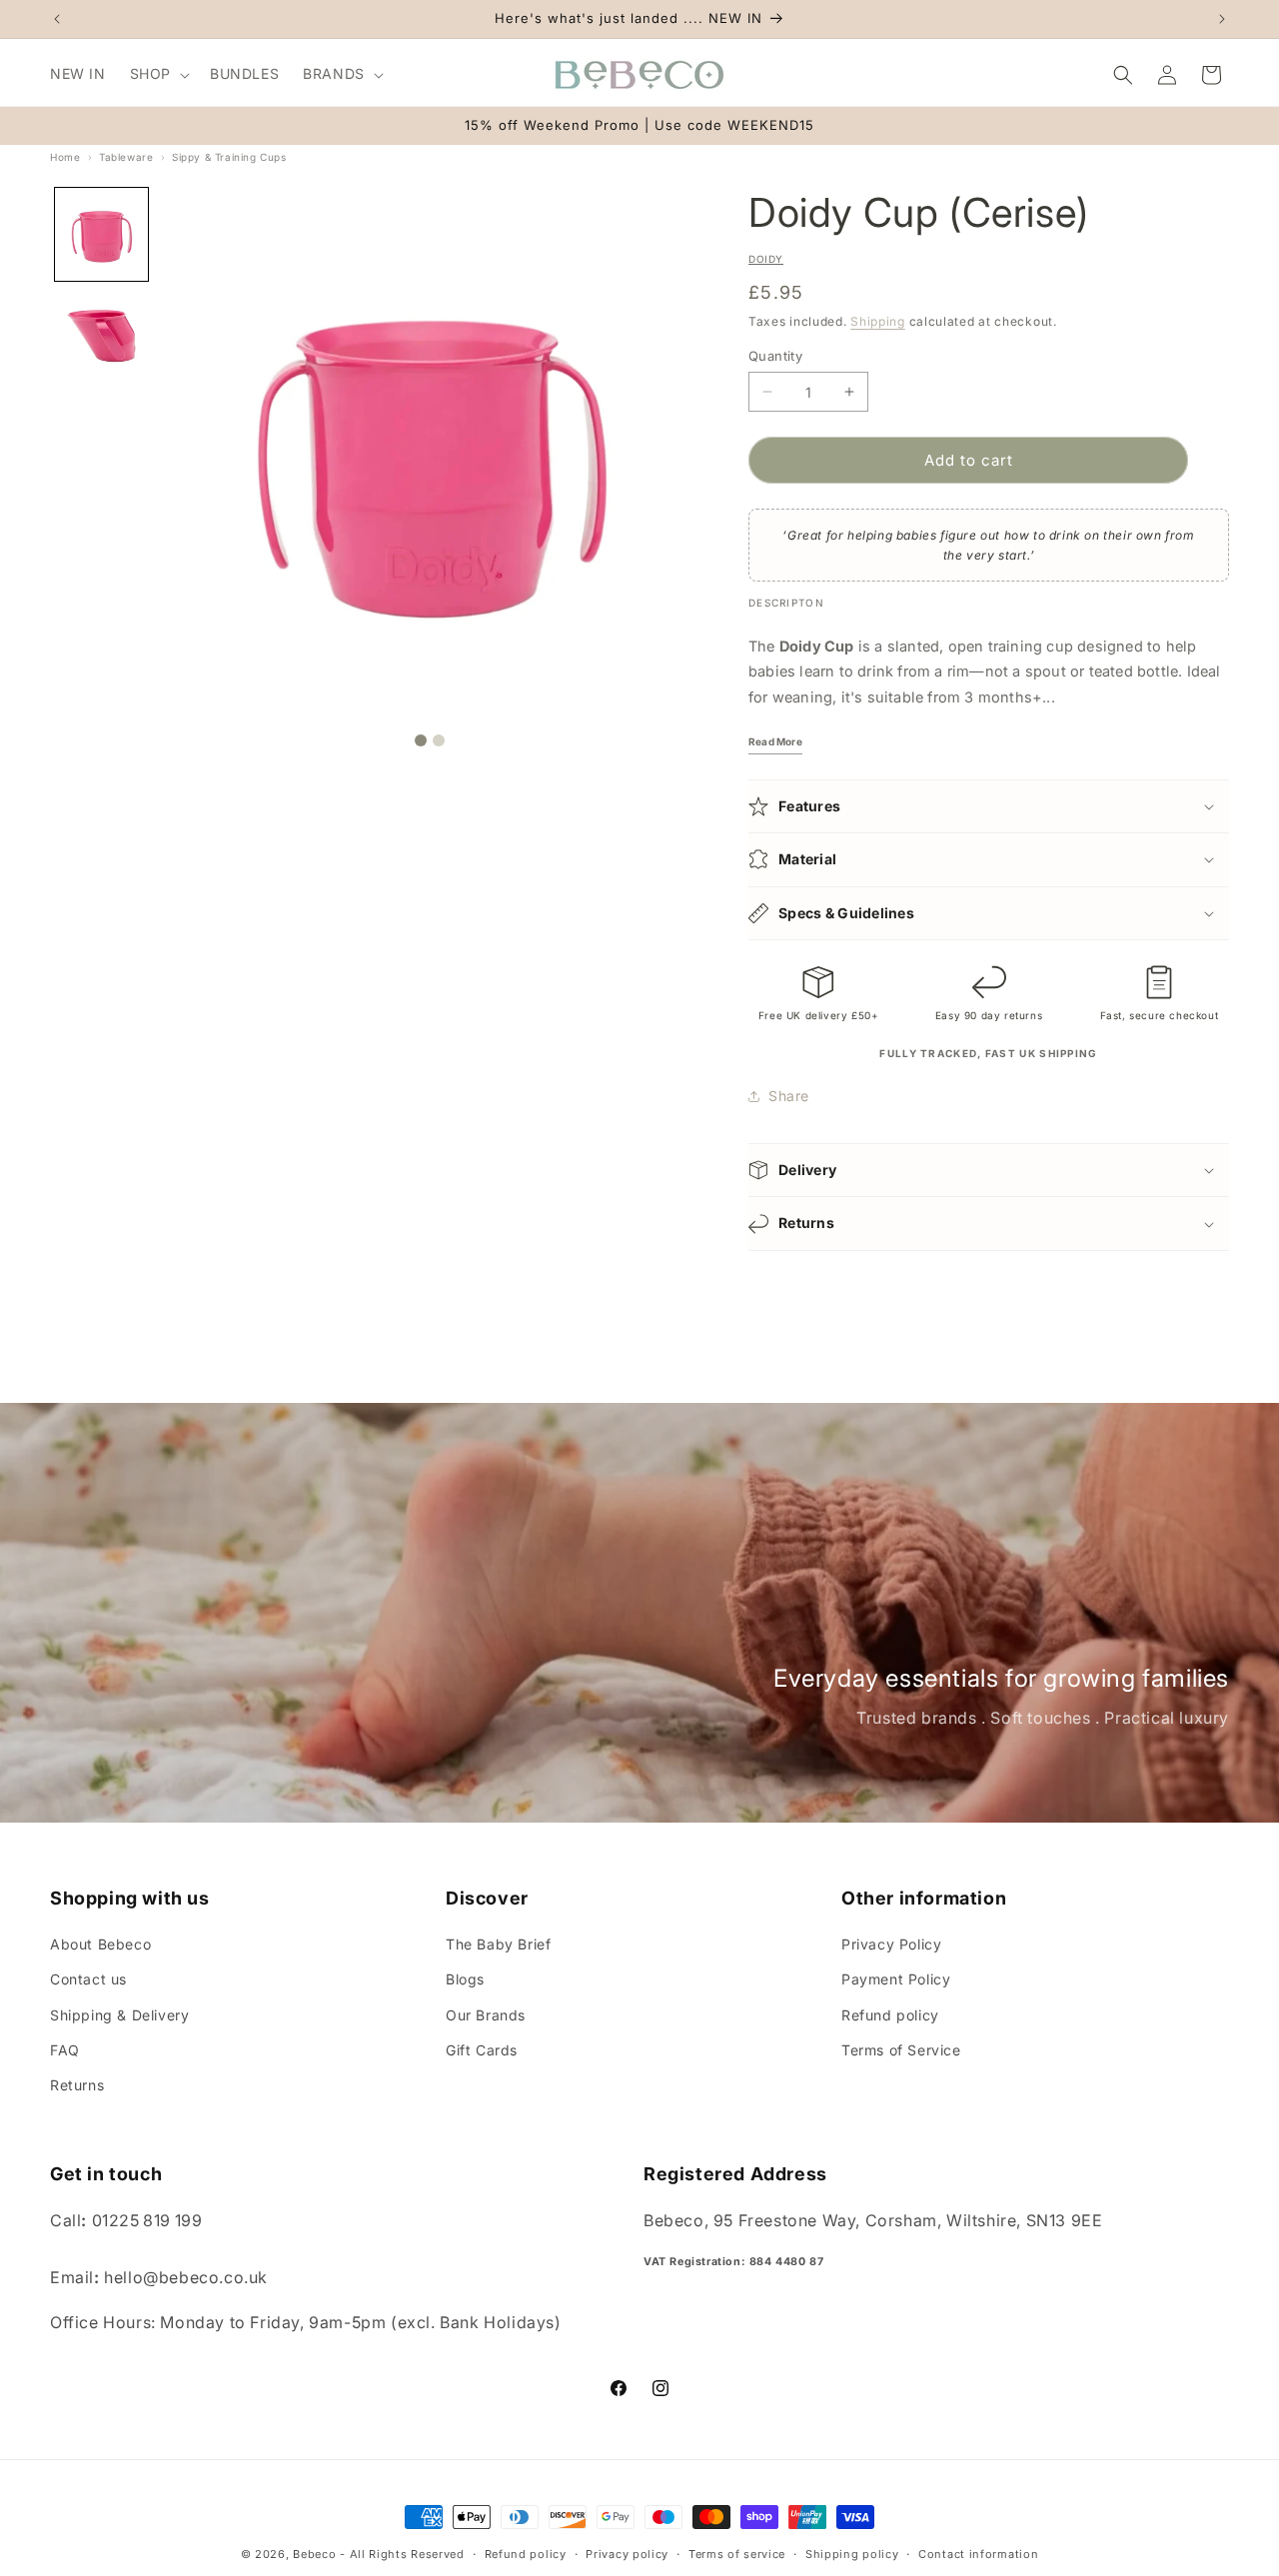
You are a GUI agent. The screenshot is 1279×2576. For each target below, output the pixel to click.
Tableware (126, 157)
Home (65, 157)
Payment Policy (896, 1979)
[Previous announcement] (57, 19)
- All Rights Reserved (402, 2554)
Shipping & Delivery (119, 2015)
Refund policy (890, 2015)
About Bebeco (100, 1944)
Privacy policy (627, 2554)
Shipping (878, 321)
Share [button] (789, 1096)
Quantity (775, 356)
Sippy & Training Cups (229, 157)
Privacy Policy (891, 1944)
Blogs (465, 1979)
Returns (77, 2085)
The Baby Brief (498, 1944)
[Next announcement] (1222, 19)
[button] (158, 74)
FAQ (65, 2050)
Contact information (978, 2554)
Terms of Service (901, 2050)
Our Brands (486, 2015)
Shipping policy (852, 2554)
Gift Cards (482, 2050)
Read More (775, 741)
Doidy (766, 259)
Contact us (88, 1979)
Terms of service (737, 2554)
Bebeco (314, 2554)
